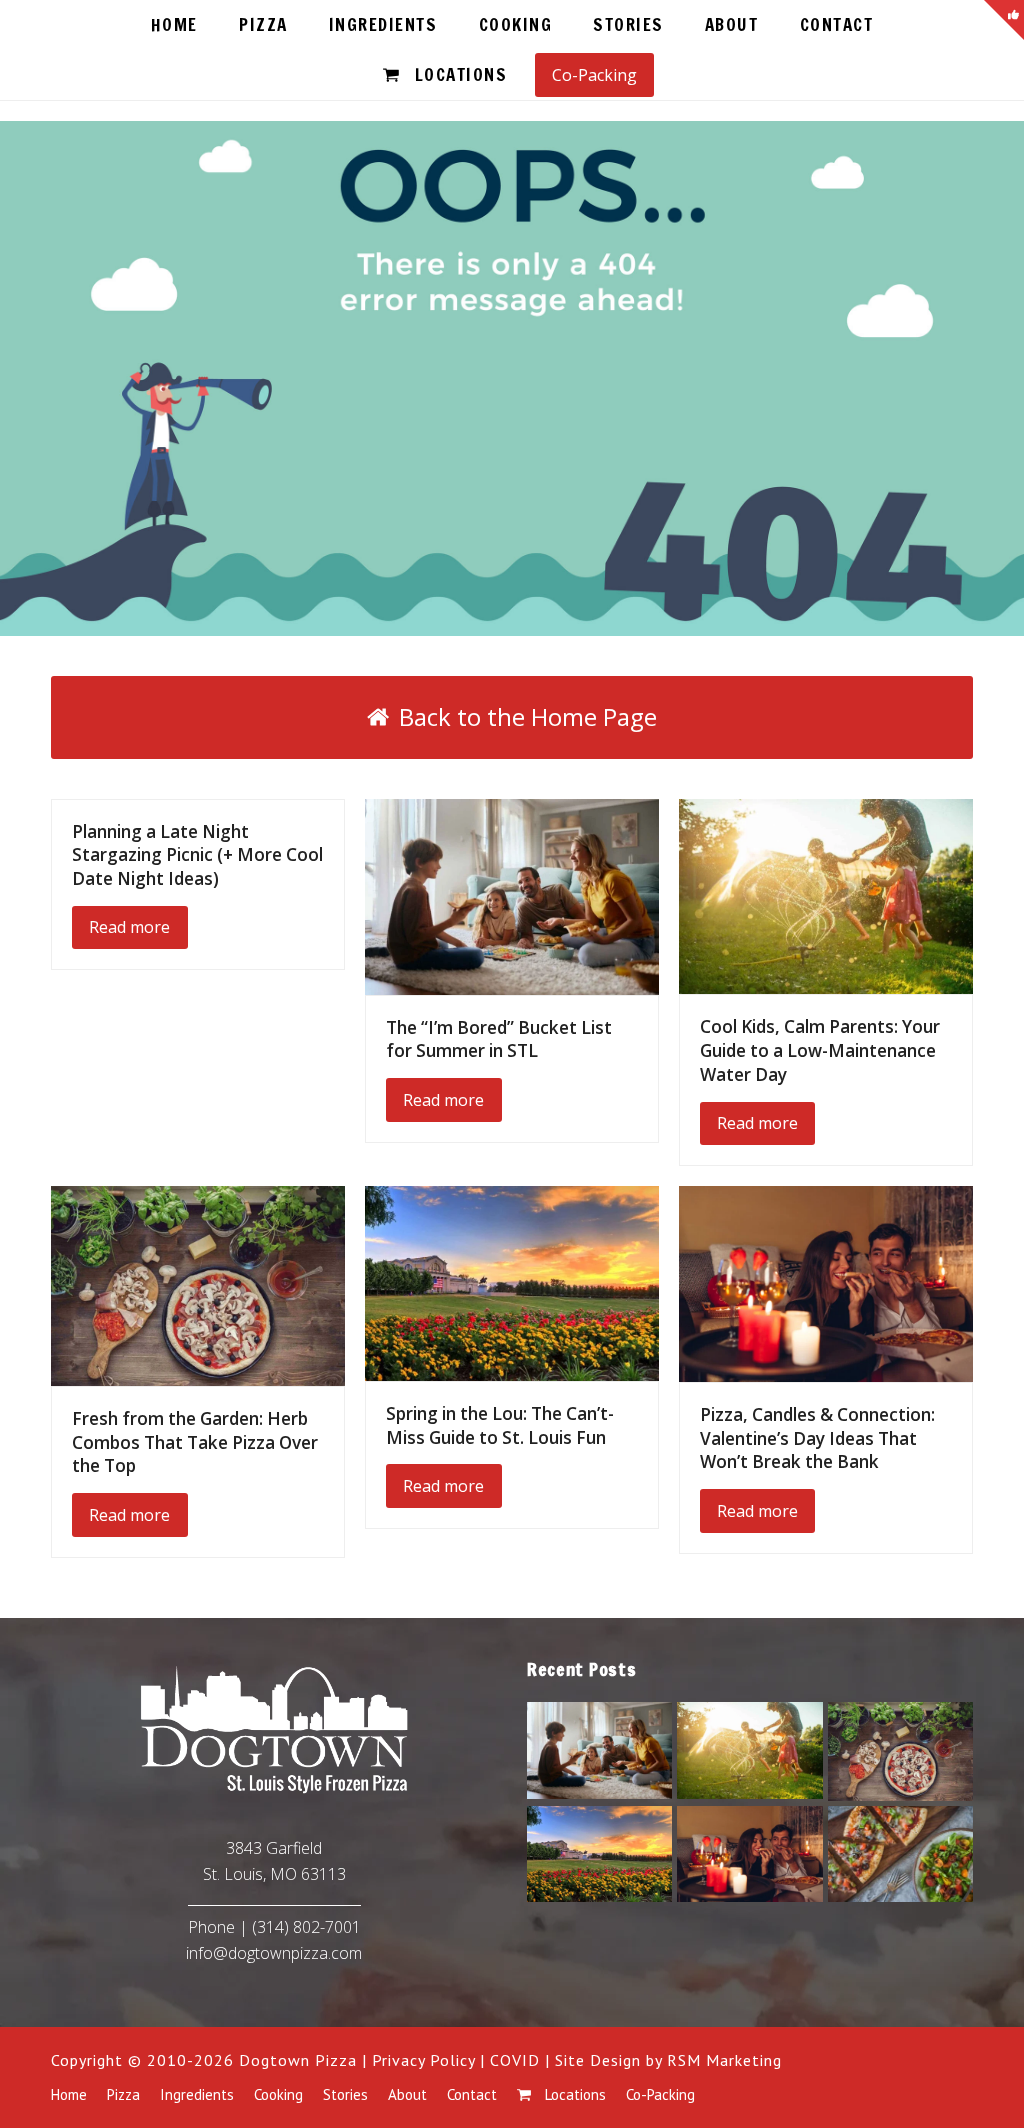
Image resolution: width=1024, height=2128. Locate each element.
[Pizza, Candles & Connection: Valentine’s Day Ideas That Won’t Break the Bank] (826, 1282)
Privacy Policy (423, 2060)
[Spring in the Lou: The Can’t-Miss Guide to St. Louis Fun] (512, 1282)
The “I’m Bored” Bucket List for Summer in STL (499, 1039)
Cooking (278, 2094)
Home (69, 2094)
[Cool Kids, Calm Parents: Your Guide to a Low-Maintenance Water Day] (826, 895)
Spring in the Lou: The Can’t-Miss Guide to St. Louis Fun (500, 1425)
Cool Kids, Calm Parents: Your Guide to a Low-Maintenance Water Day (820, 1050)
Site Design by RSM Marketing (668, 2060)
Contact (472, 2094)
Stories (345, 2094)
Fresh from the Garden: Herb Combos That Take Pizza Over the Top (195, 1442)
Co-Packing (660, 2094)
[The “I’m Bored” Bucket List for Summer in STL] (512, 895)
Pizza (123, 2094)
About (407, 2094)
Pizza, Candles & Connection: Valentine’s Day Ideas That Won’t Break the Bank (817, 1438)
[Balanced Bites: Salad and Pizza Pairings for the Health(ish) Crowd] (900, 1852)
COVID (515, 2060)
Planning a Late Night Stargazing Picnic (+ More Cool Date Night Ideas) (197, 855)
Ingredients (197, 2094)
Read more (129, 927)
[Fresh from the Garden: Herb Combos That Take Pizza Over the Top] (198, 1284)
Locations (573, 2094)
